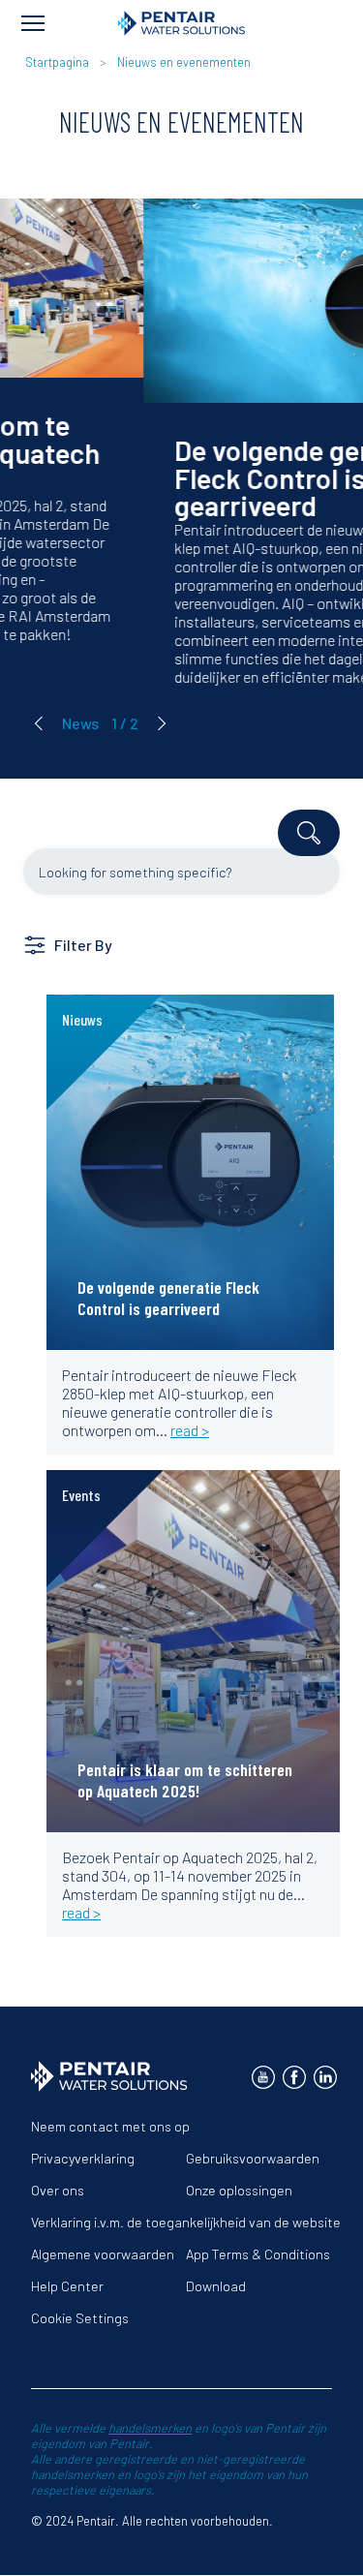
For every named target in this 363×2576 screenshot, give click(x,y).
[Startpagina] (181, 23)
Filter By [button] (83, 945)
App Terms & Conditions (258, 2254)
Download (216, 2286)
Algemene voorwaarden (103, 2254)
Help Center (67, 2286)
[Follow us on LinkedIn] (325, 2077)
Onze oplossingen (239, 2190)
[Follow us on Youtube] (263, 2077)
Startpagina (57, 62)
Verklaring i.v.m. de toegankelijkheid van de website (186, 2222)
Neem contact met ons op (110, 2126)
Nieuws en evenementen (184, 62)
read (91, 1035)
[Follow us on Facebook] (294, 2077)
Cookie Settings (80, 2318)
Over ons (58, 2190)
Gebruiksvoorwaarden (253, 2158)
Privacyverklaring (83, 2158)
